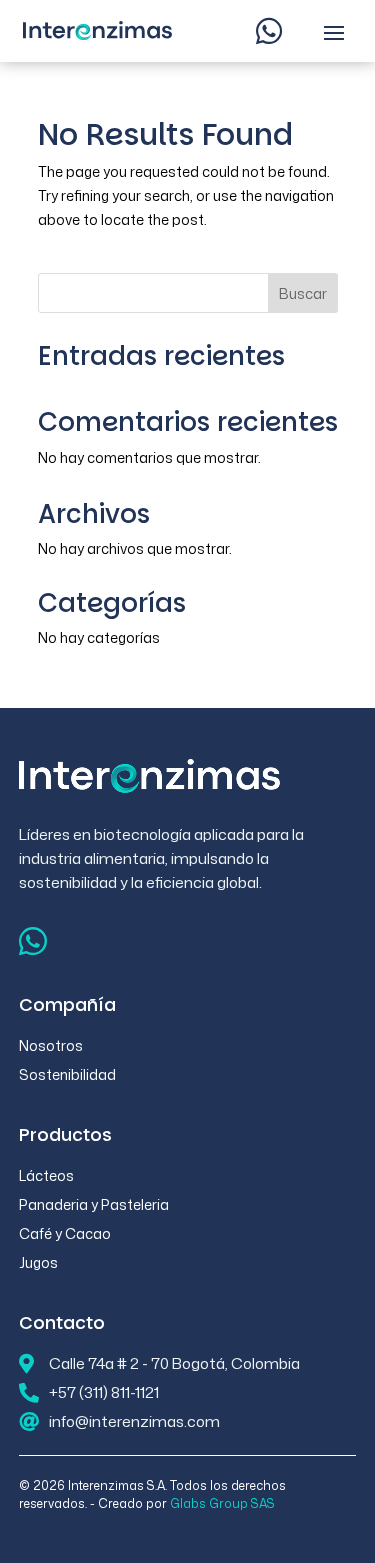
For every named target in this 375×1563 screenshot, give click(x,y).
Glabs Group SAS (222, 1503)
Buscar (303, 293)
